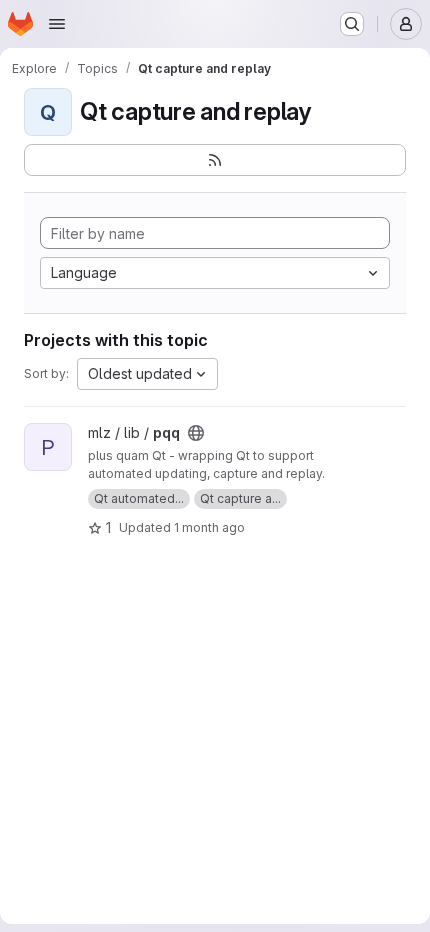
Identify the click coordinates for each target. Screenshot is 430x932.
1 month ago (209, 527)
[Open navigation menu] (57, 24)
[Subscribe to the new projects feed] (215, 160)
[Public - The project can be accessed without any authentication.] (196, 433)
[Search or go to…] (352, 24)
